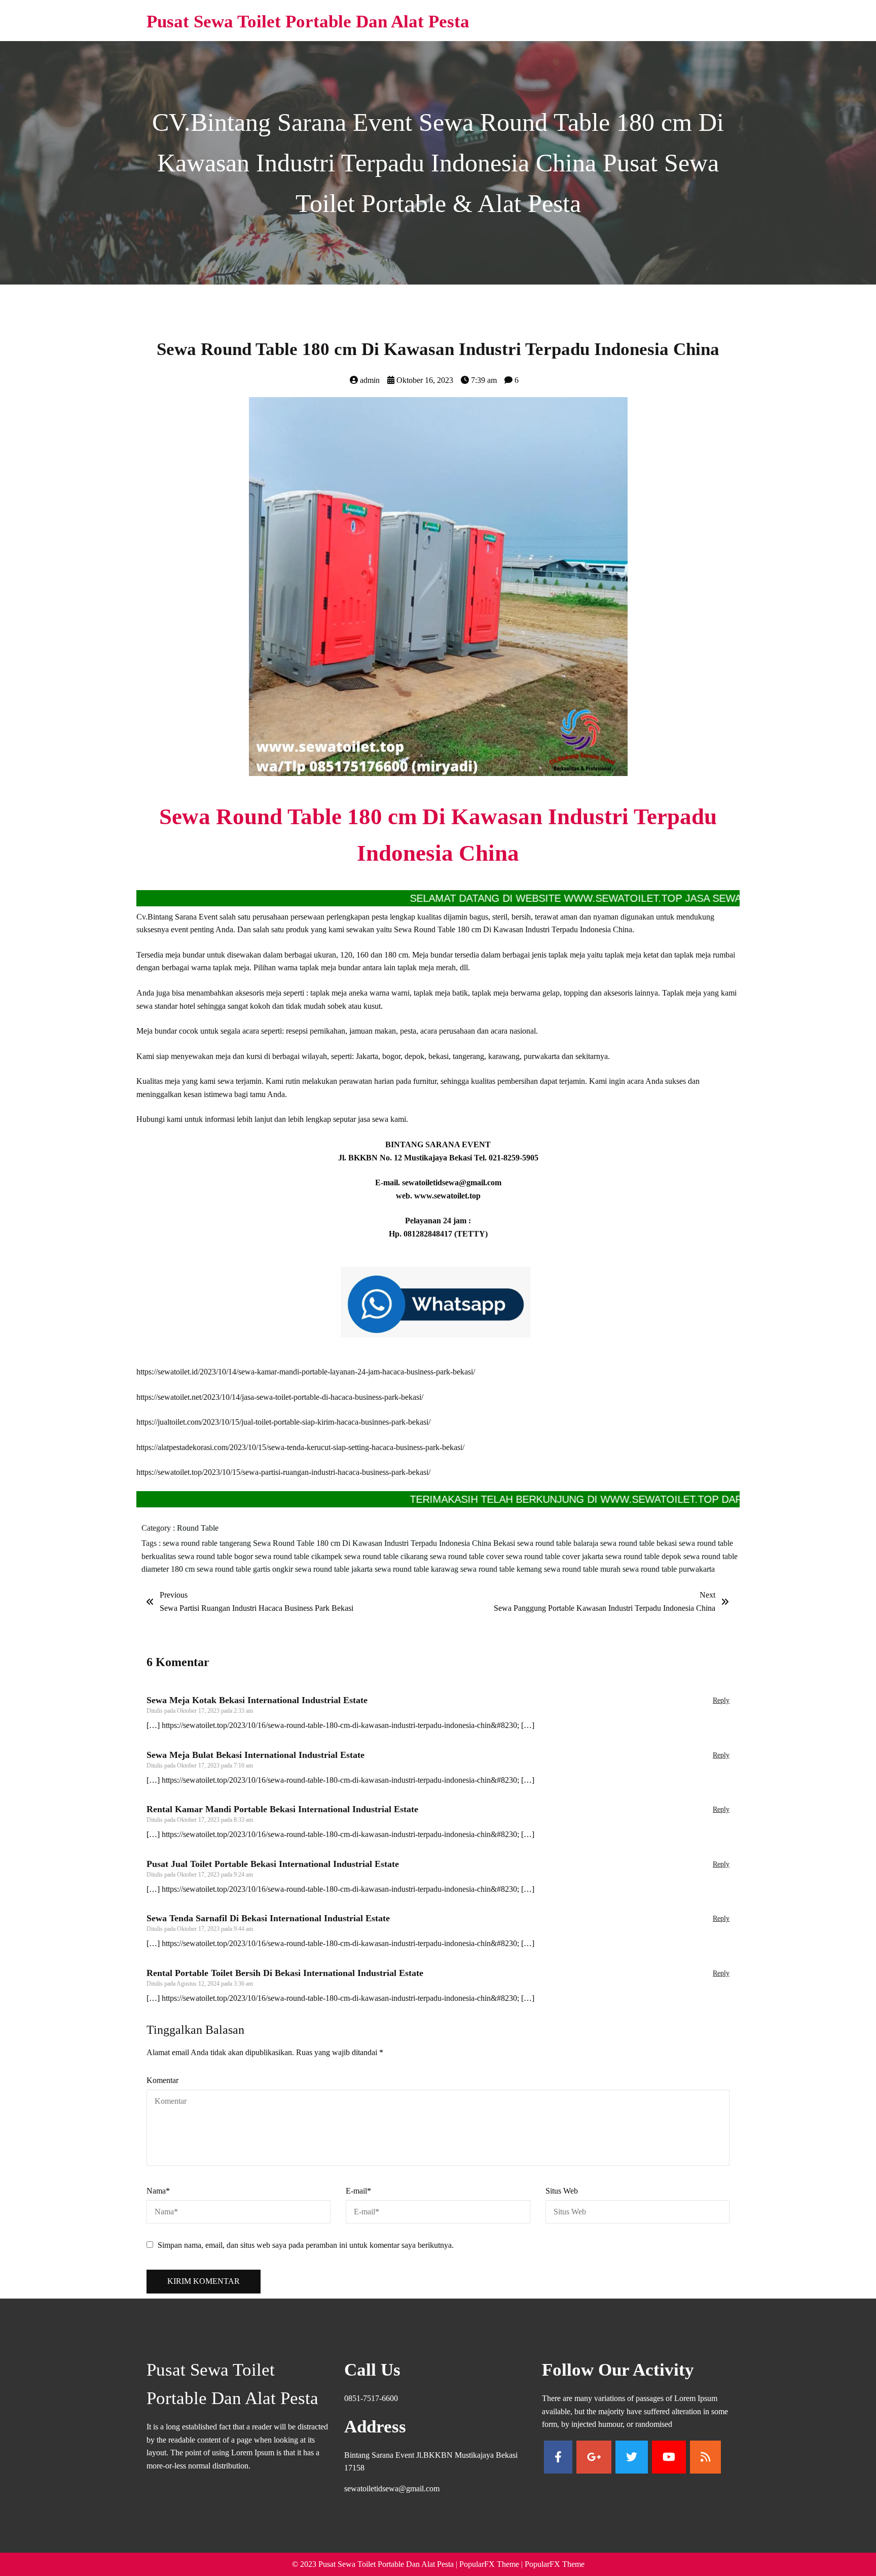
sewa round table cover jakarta (556, 1556)
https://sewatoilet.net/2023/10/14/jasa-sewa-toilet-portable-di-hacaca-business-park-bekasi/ (280, 1397)
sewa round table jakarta (335, 1569)
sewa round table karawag (417, 1569)
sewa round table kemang (502, 1569)
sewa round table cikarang (387, 1556)
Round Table (198, 1528)
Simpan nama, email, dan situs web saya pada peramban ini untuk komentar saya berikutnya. (306, 2245)
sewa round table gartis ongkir (246, 1569)
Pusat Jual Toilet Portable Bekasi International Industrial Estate (273, 1864)
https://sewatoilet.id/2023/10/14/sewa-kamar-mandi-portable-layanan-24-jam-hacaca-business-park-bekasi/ (306, 1372)
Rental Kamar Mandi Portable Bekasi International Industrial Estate (282, 1809)
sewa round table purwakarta (669, 1569)
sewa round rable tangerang (208, 1543)
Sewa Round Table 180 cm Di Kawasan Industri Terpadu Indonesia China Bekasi (385, 1543)
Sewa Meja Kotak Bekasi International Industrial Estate (257, 1700)
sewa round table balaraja (559, 1543)
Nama (158, 2191)
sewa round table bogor (216, 1556)
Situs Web (562, 2191)
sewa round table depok (644, 1556)
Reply (721, 1700)
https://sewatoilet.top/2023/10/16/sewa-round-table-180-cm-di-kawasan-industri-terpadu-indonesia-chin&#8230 (339, 1725)
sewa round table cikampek (300, 1556)
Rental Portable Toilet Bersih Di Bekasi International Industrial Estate (285, 1973)
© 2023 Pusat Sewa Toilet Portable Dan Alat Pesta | (376, 2564)
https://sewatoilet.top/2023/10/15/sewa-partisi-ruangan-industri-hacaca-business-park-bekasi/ (283, 1472)
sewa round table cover (468, 1556)
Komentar (162, 2080)
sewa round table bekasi (640, 1543)
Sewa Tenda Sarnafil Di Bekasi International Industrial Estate (268, 1918)
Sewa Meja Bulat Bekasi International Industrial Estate (255, 1755)
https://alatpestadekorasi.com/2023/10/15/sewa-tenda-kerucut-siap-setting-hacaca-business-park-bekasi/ (300, 1447)
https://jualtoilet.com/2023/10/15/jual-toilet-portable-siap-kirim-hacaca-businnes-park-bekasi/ (283, 1422)
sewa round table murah (583, 1569)
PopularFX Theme (489, 2564)
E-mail (358, 2191)
